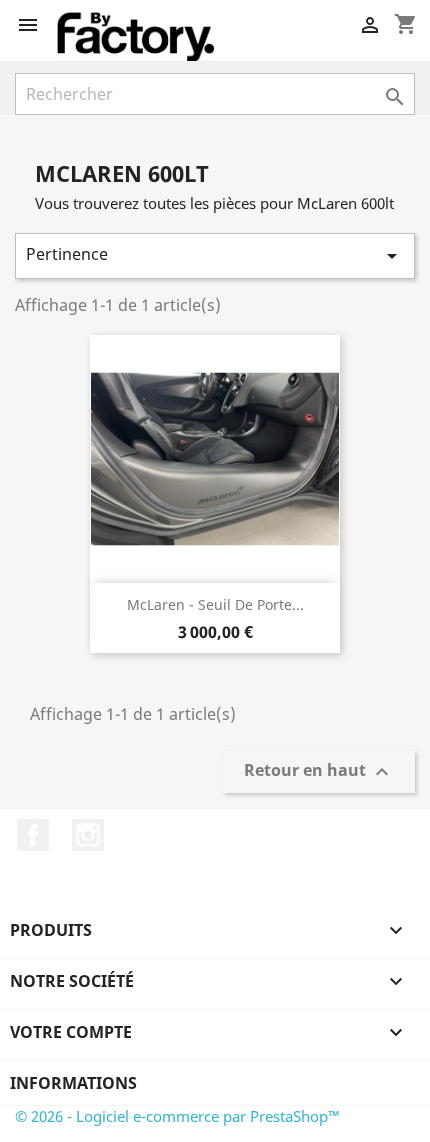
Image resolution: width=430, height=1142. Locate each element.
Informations (73, 1083)
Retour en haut (319, 772)
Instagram (88, 835)
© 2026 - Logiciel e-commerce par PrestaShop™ (177, 1116)
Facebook (33, 835)
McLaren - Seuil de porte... (215, 604)
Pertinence (215, 255)
